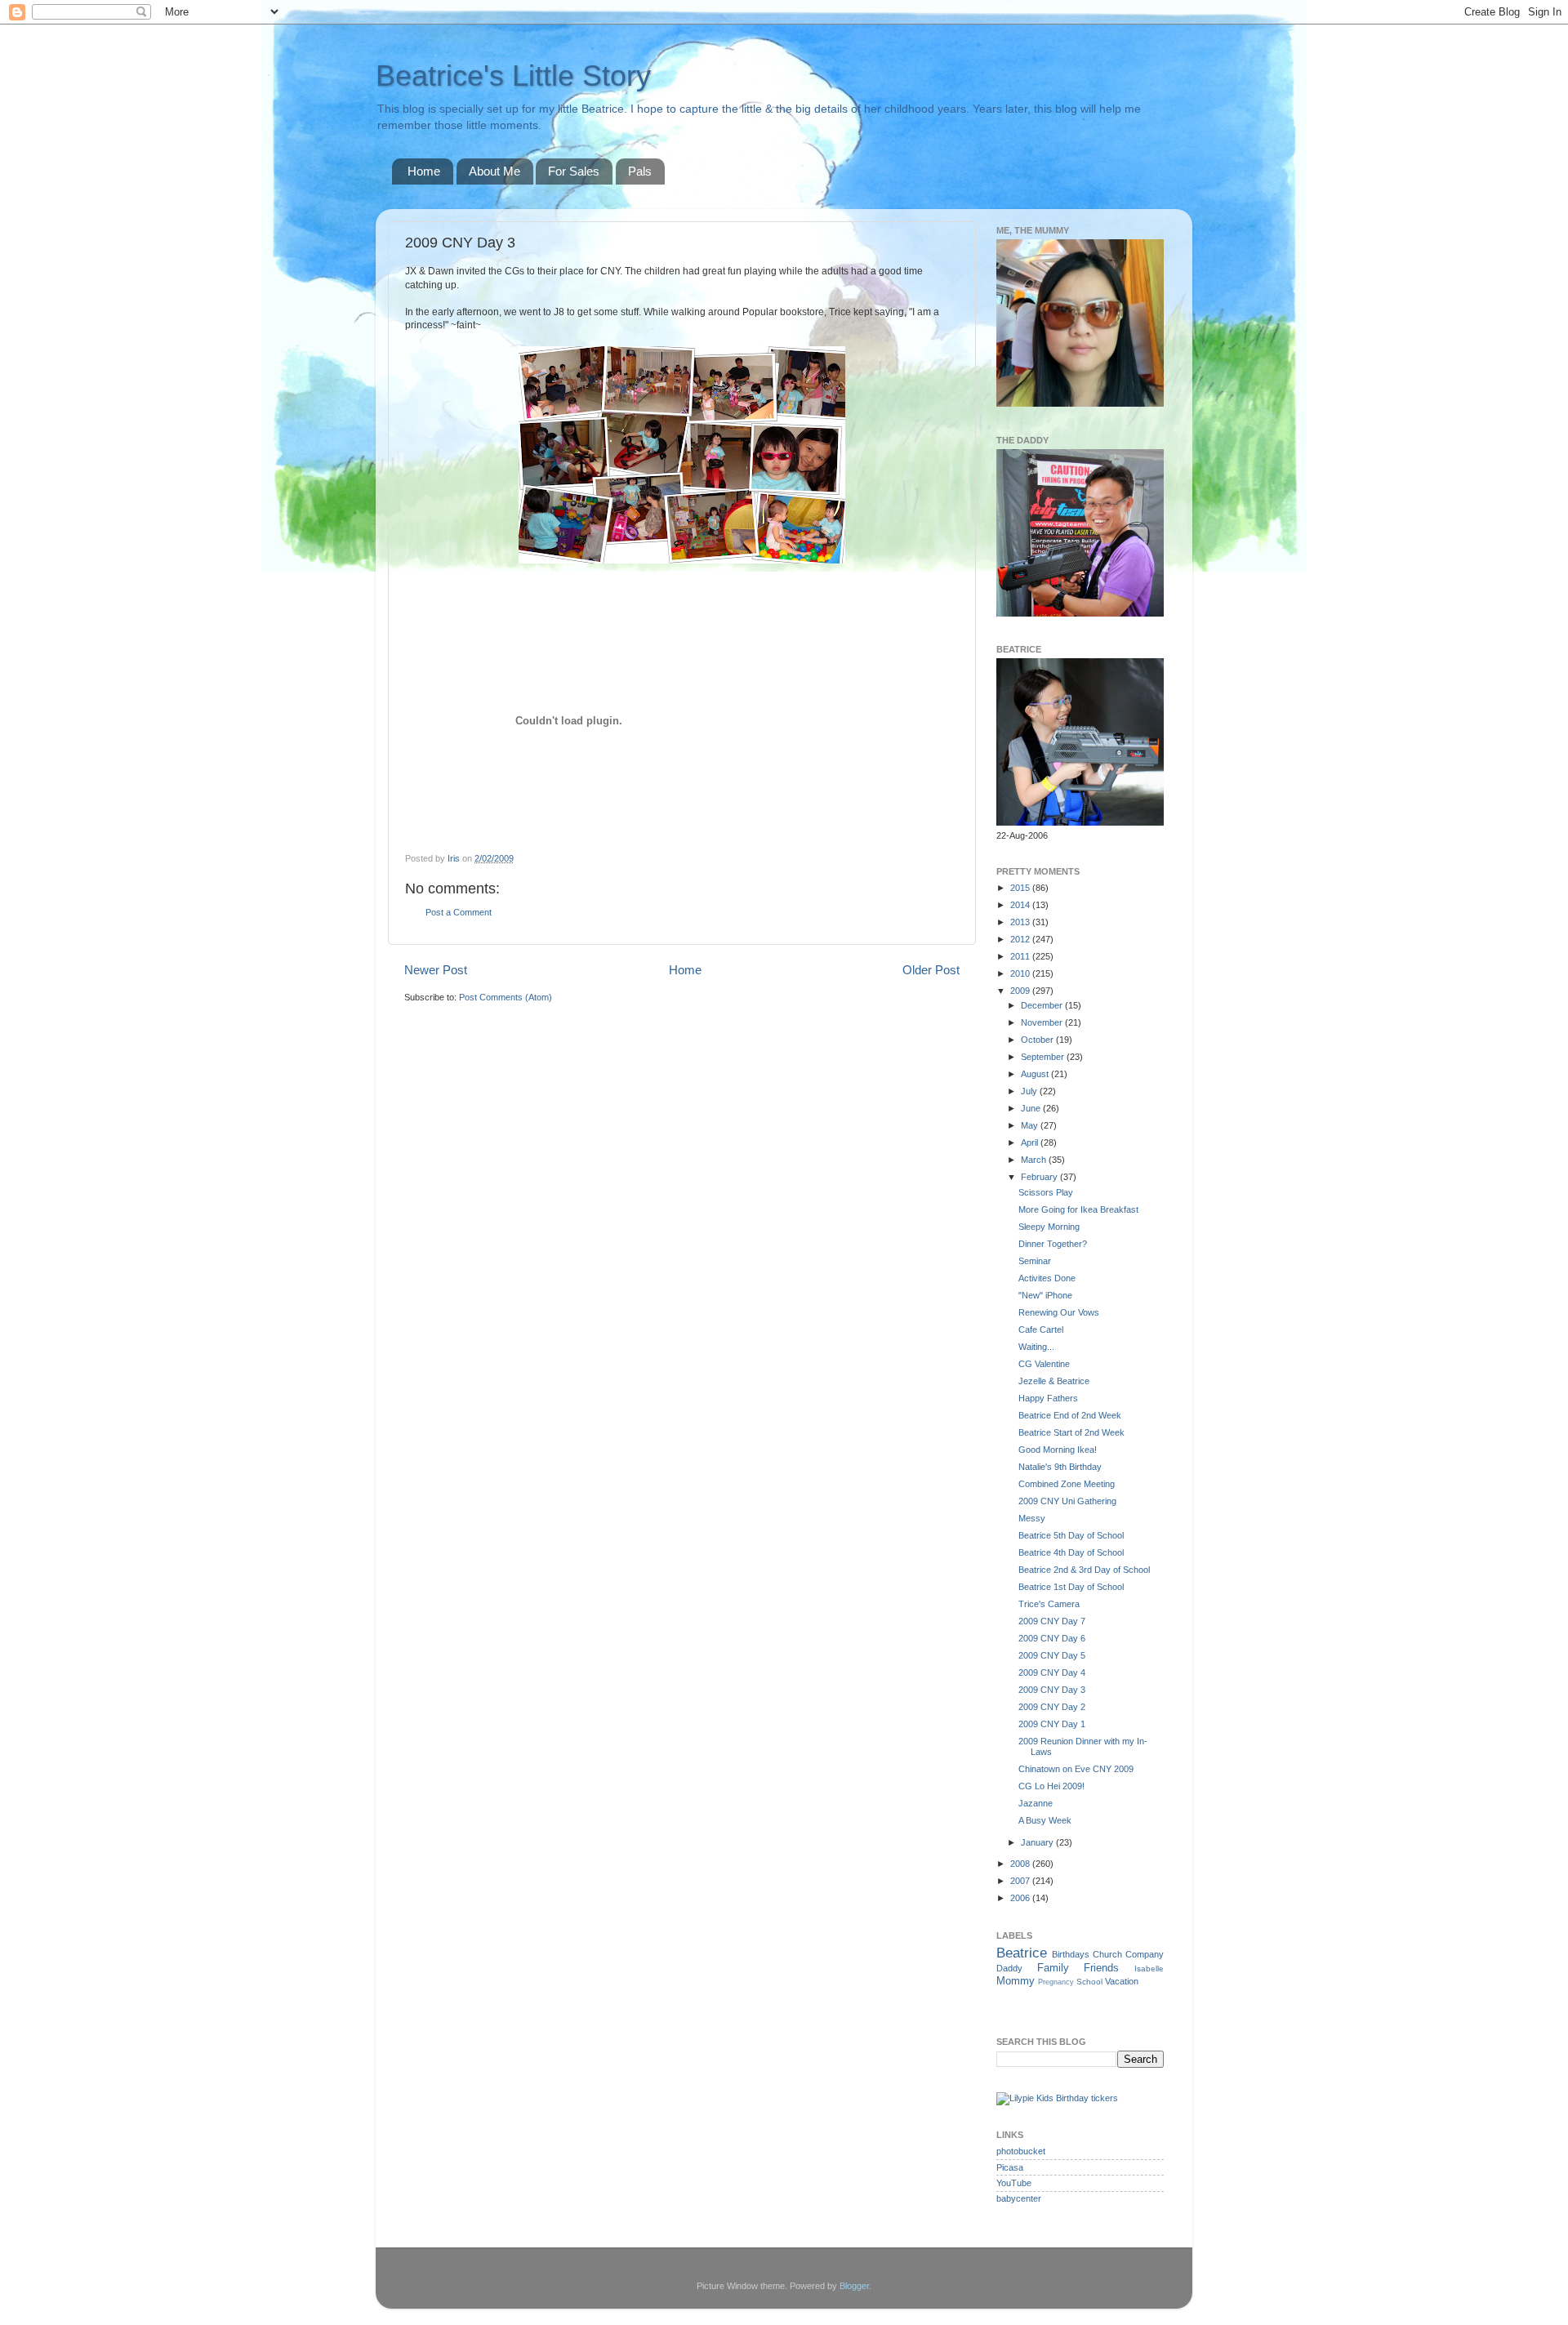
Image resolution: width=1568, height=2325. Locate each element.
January (1038, 1842)
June (1032, 1108)
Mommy (1016, 1981)
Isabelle (1149, 1969)
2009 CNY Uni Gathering (1067, 1501)
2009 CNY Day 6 (1052, 1638)
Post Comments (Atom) (506, 997)
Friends (1101, 1968)
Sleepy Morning (1049, 1227)
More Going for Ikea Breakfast (1078, 1209)
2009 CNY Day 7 (1052, 1621)
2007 (1021, 1881)
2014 (1021, 905)
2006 (1021, 1898)
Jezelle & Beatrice (1054, 1381)
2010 (1021, 973)
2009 (1021, 991)
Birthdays (1071, 1954)
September (1044, 1057)
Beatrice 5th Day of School (1071, 1535)
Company (1145, 1954)
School (1089, 1982)
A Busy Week (1045, 1820)
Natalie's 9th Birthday (1060, 1467)
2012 (1021, 939)
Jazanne (1036, 1803)
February (1040, 1177)
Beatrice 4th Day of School (1071, 1552)
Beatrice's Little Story (513, 76)
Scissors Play (1046, 1192)
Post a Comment (459, 912)
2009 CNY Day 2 (1052, 1707)
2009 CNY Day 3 (1052, 1690)
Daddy (1009, 1968)
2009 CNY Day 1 (1052, 1724)
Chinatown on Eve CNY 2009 (1076, 1769)
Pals (640, 171)
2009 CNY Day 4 (1052, 1672)
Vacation (1122, 1981)
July (1030, 1091)
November (1043, 1022)
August (1036, 1074)
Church (1107, 1954)
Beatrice (1022, 1953)
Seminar (1035, 1261)
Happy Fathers (1048, 1398)
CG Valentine (1044, 1364)
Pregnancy (1056, 1982)
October (1038, 1040)
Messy (1032, 1518)
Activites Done (1047, 1278)
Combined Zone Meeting (1067, 1484)
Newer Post (436, 970)
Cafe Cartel (1041, 1330)
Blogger (854, 2286)
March (1035, 1160)
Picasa (1010, 2167)
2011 (1021, 956)
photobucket (1021, 2151)
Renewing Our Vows (1059, 1312)
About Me (494, 171)
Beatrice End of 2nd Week (1070, 1415)
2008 (1021, 1864)
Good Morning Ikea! (1058, 1450)
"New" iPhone (1045, 1295)
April (1031, 1142)
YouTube (1014, 2183)
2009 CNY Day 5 (1052, 1655)
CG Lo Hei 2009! (1051, 1786)
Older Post (931, 970)
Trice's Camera (1049, 1604)
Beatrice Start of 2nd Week (1071, 1432)
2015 (1021, 888)
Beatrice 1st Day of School (1071, 1587)
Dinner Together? (1053, 1244)
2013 (1021, 922)
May (1031, 1125)
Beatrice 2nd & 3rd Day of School (1084, 1570)
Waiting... (1036, 1347)
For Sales (574, 171)
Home (424, 171)
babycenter (1019, 2198)
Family (1053, 1968)
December (1043, 1005)
